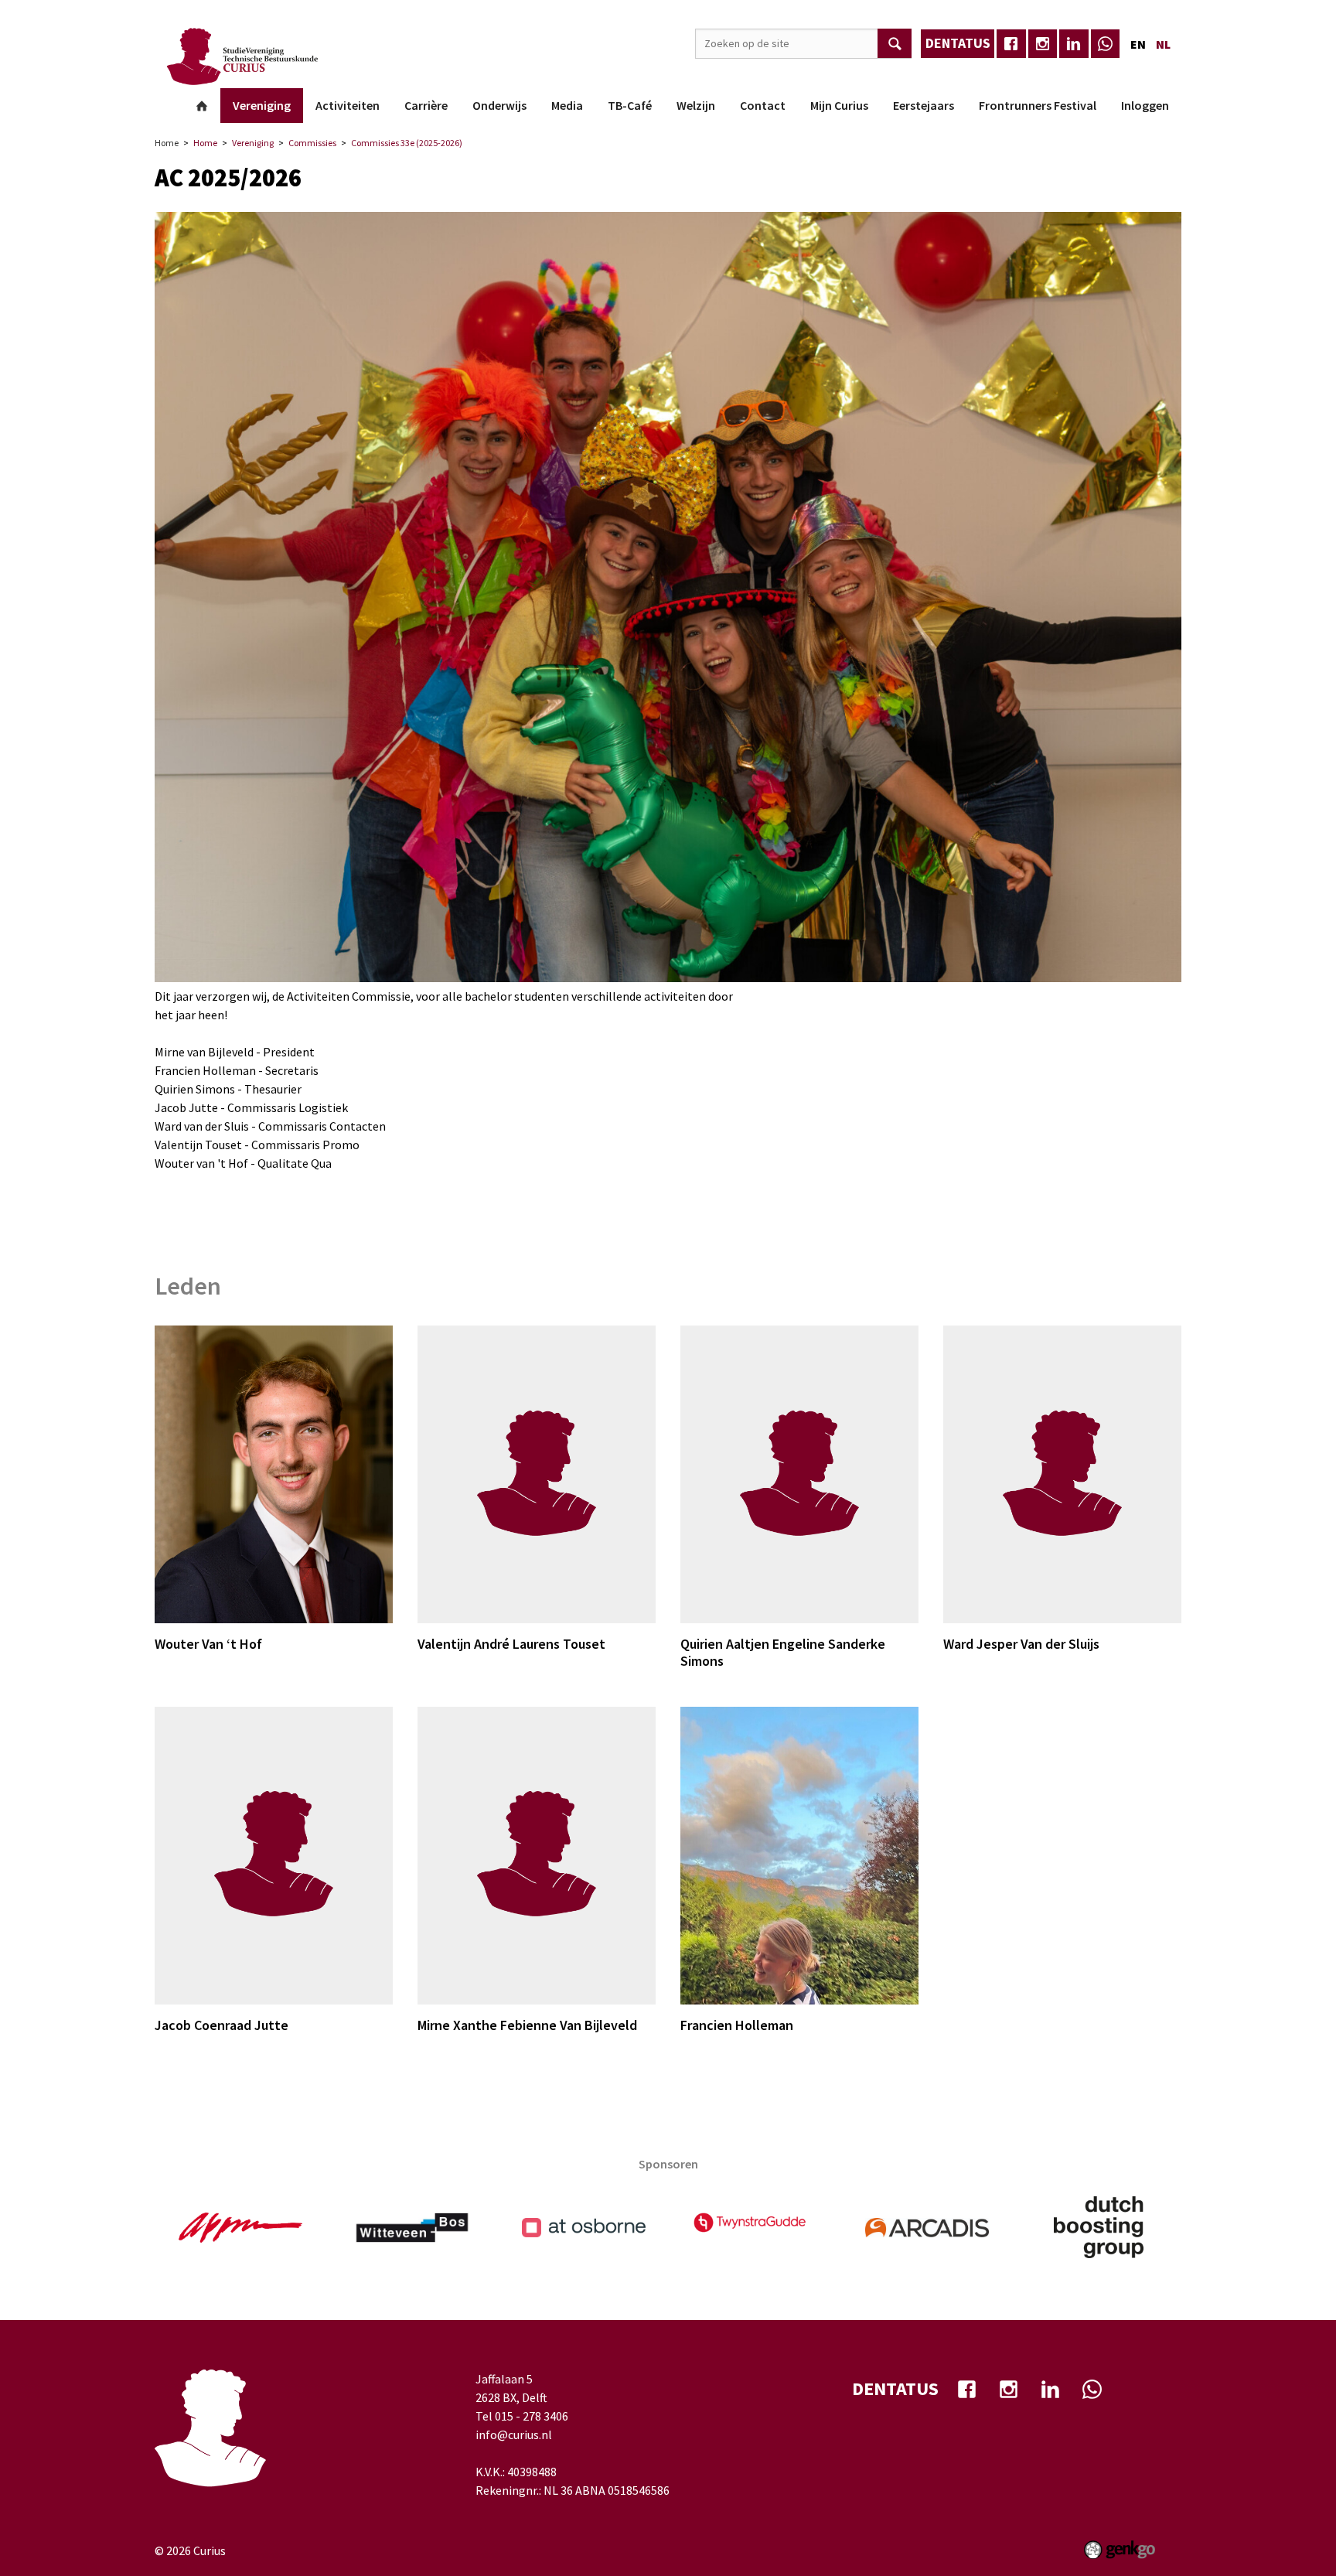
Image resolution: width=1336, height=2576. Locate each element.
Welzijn (696, 105)
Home (202, 106)
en (1138, 44)
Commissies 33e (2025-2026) (407, 143)
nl (1163, 44)
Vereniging (262, 105)
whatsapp (1106, 44)
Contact (763, 105)
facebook (1011, 44)
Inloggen (1145, 105)
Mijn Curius (839, 105)
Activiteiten (348, 105)
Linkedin (1074, 44)
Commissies (312, 143)
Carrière (426, 105)
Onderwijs (499, 105)
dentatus (958, 43)
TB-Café (630, 105)
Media (567, 105)
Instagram (1043, 44)
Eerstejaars (924, 105)
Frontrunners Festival (1038, 105)
